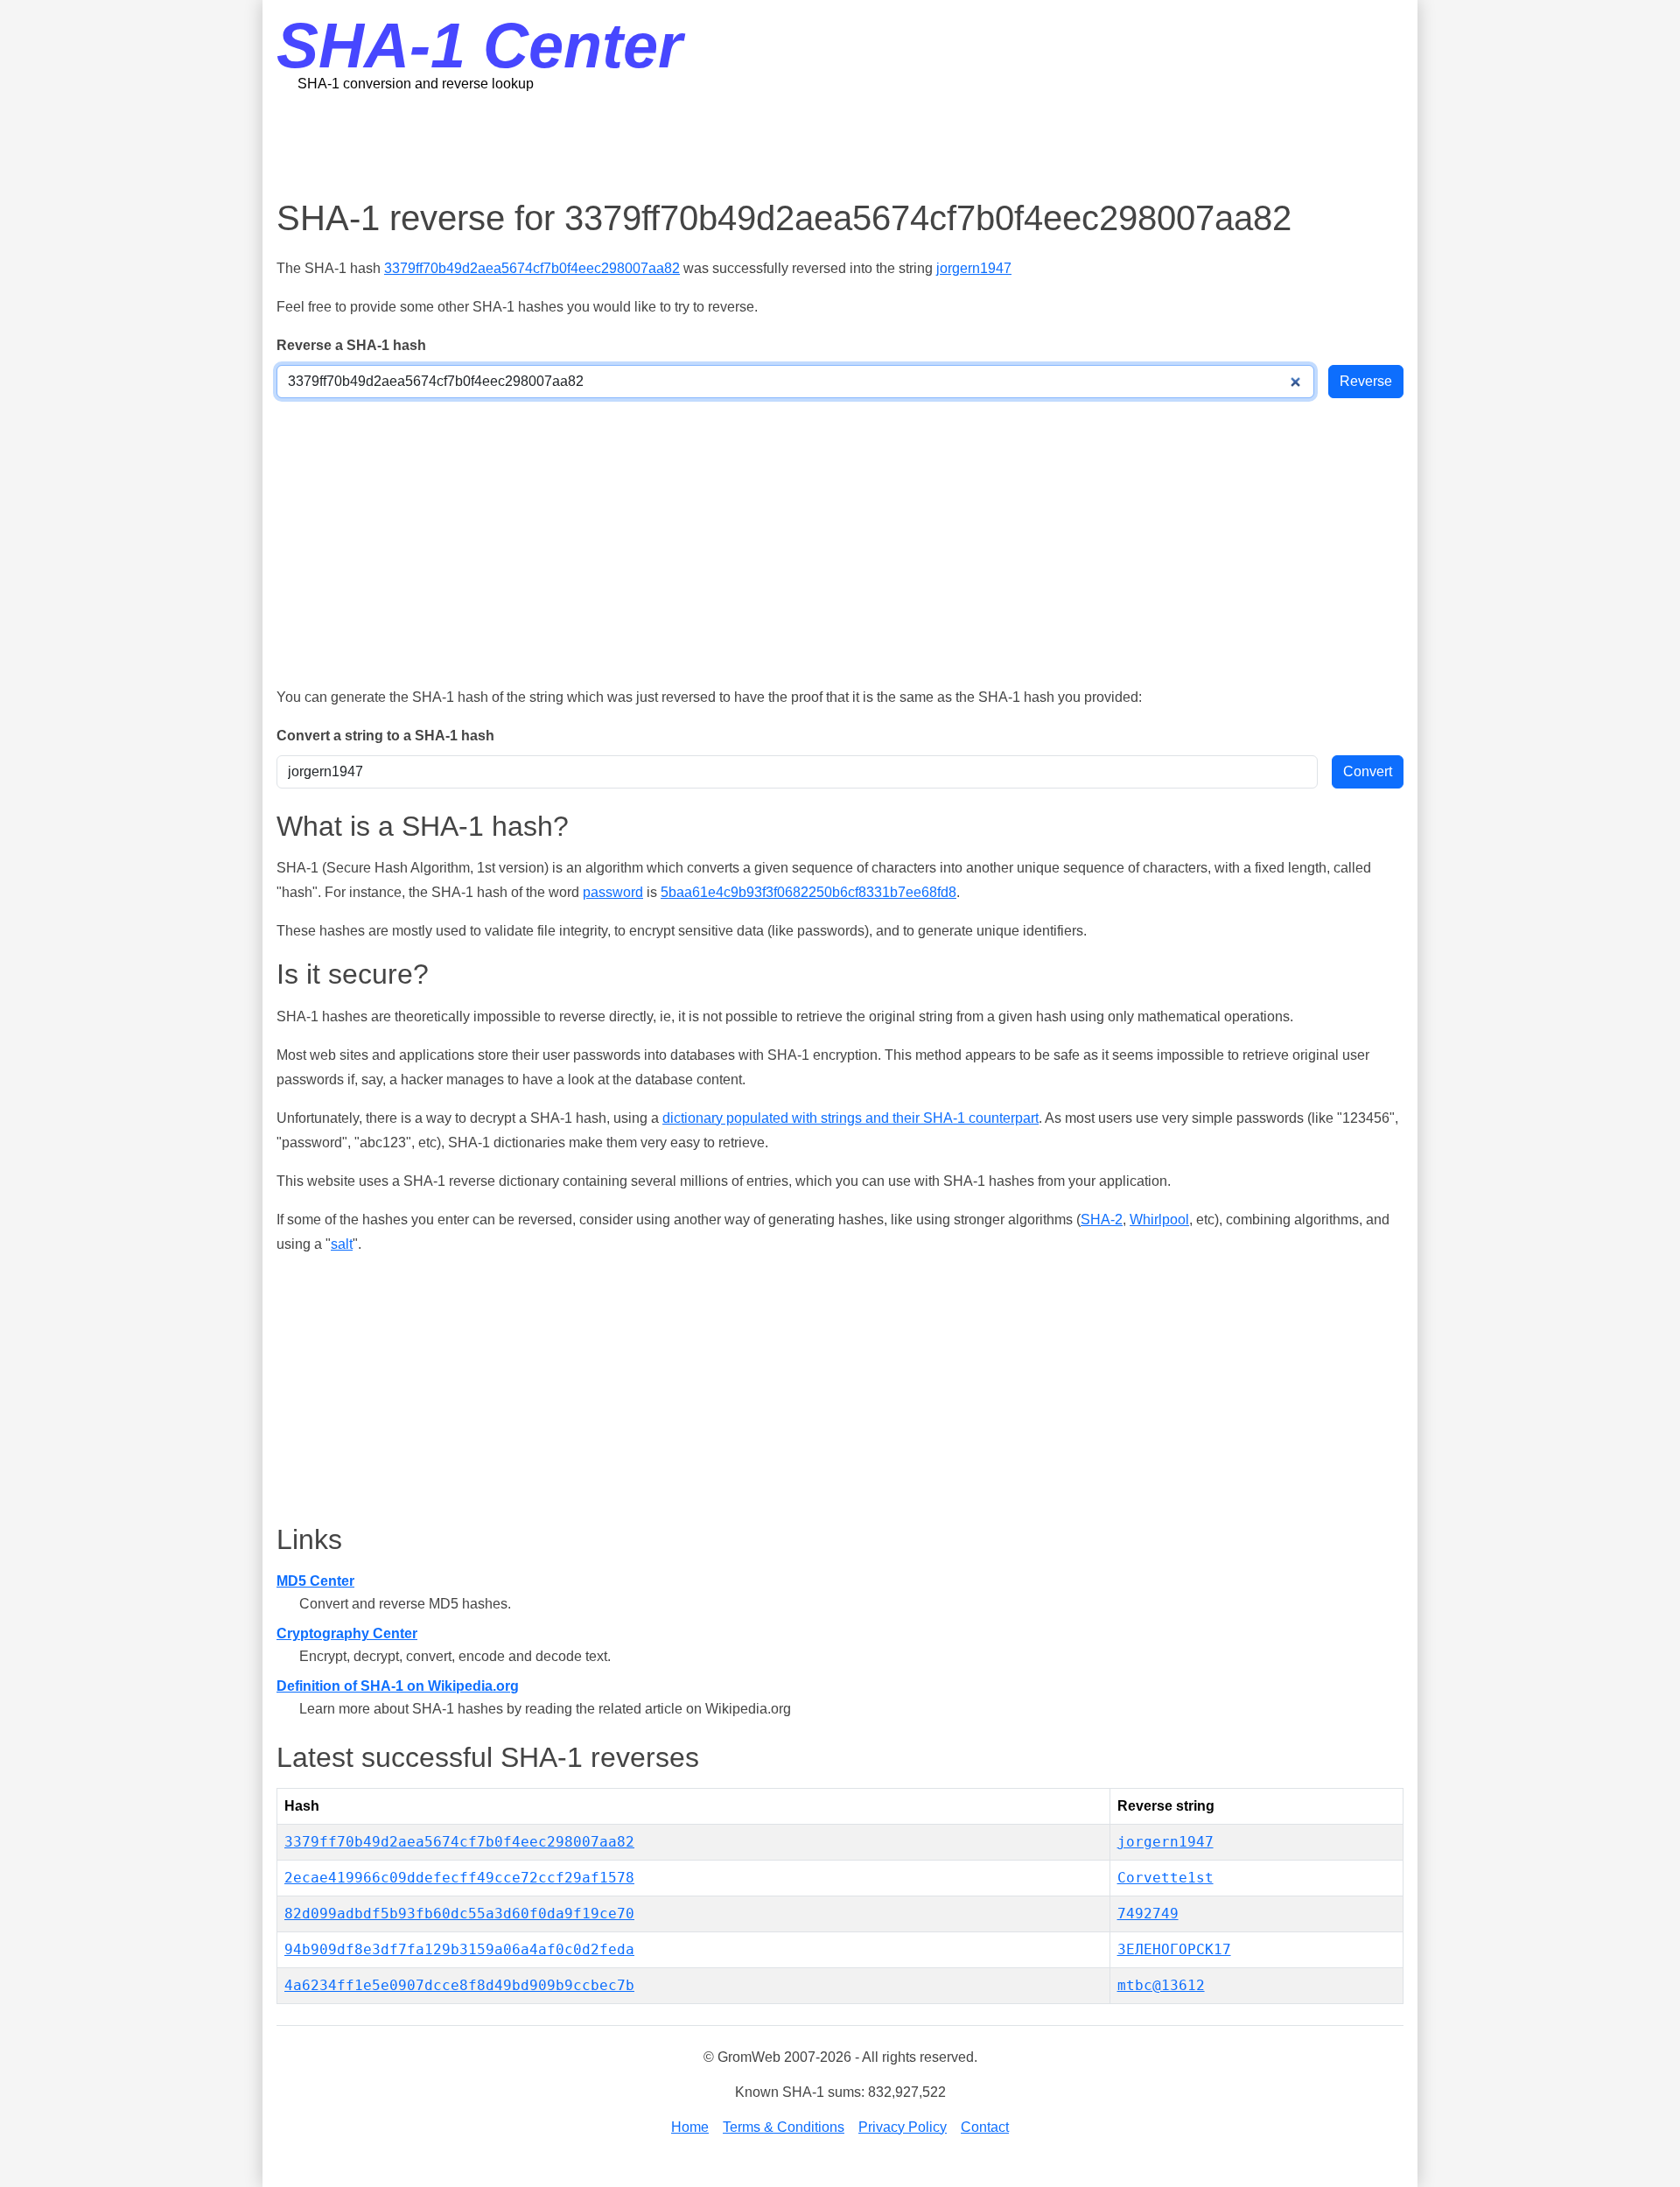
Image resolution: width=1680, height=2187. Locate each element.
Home (690, 2127)
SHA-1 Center (479, 46)
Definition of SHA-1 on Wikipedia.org (398, 1686)
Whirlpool (1159, 1220)
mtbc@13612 (1161, 1985)
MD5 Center (315, 1581)
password (613, 892)
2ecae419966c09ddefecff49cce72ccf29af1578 (459, 1878)
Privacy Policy (903, 2127)
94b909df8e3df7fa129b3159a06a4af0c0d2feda (459, 1949)
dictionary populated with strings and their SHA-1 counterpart (850, 1118)
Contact (985, 2127)
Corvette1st (1165, 1878)
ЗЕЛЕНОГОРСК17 (1174, 1949)
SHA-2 (1102, 1220)
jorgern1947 (974, 268)
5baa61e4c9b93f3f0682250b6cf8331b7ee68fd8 (808, 892)
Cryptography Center (347, 1633)
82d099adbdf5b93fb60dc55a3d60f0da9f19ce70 (459, 1914)
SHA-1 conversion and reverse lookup (416, 84)
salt (342, 1244)
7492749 (1148, 1914)
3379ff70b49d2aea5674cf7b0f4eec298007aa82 (532, 268)
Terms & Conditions (784, 2127)
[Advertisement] (840, 144)
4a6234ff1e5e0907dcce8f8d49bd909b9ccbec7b (459, 1985)
